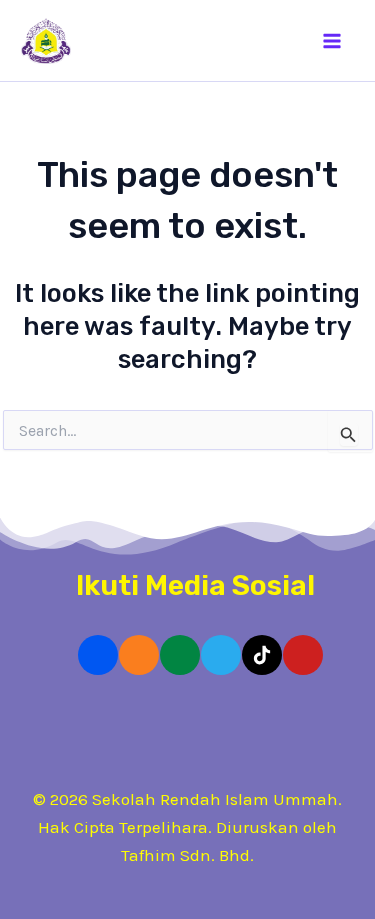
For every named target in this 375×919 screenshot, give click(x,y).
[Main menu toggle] (333, 41)
